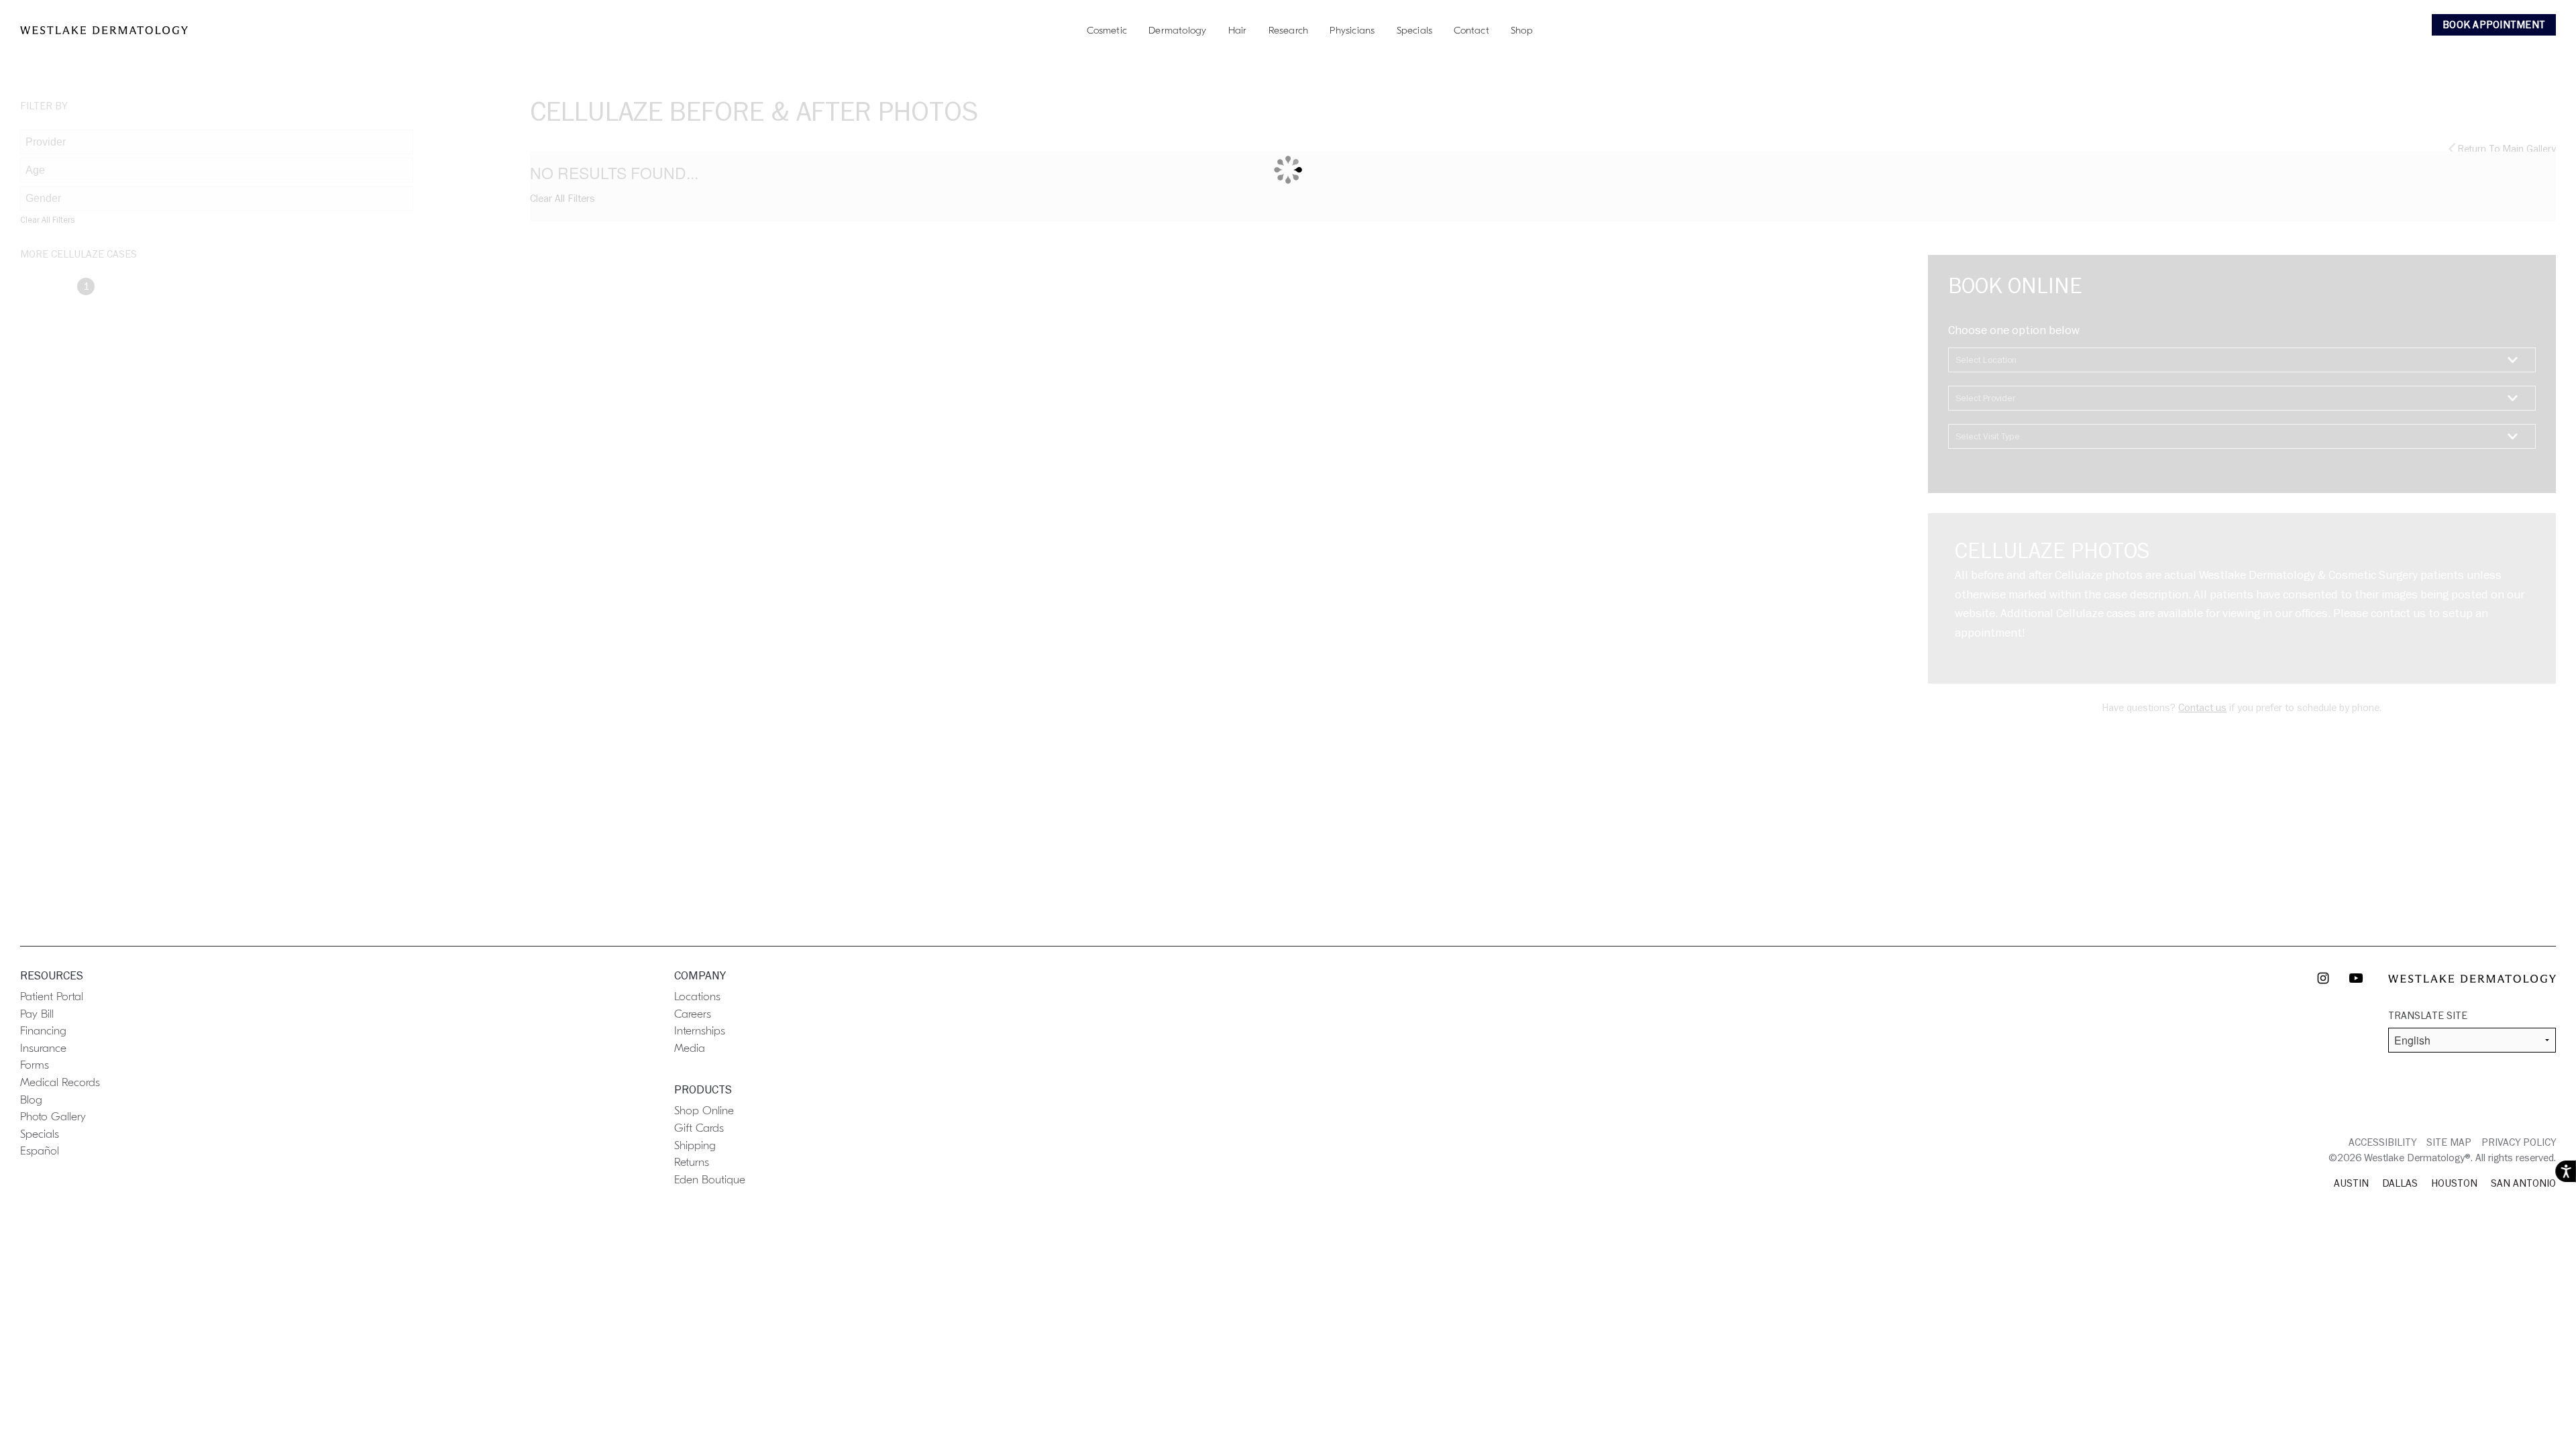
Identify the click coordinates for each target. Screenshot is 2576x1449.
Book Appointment (2494, 25)
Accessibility (2382, 1142)
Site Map (2449, 1142)
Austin (2351, 1183)
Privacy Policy (2519, 1142)
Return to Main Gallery (2506, 149)
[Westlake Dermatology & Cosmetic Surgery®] (104, 30)
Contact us (2202, 708)
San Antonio (2523, 1183)
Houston (2454, 1183)
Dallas (2400, 1183)
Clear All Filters (47, 220)
